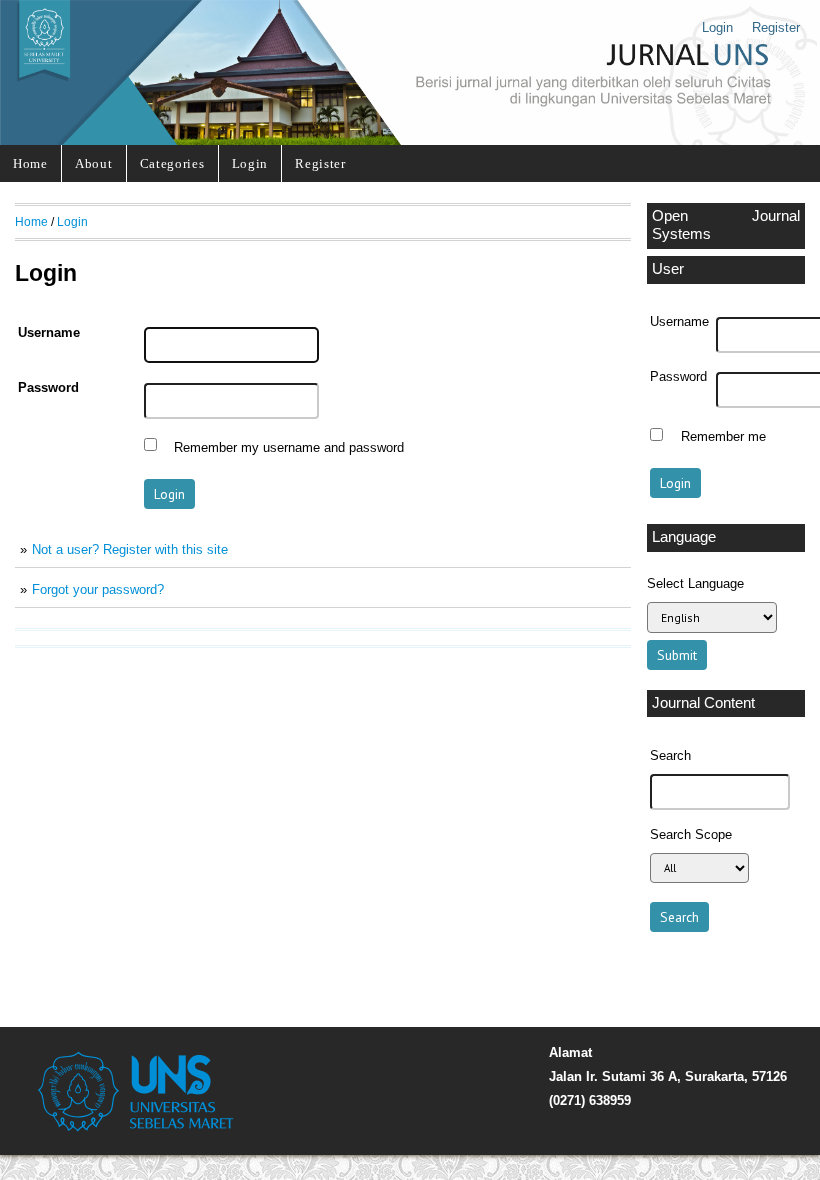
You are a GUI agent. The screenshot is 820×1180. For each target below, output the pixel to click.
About (93, 163)
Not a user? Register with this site (130, 549)
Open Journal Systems (726, 225)
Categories (172, 163)
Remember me (723, 437)
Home (30, 163)
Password (678, 377)
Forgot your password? (98, 589)
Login (717, 27)
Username (679, 322)
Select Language (695, 583)
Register (776, 27)
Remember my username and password (289, 447)
